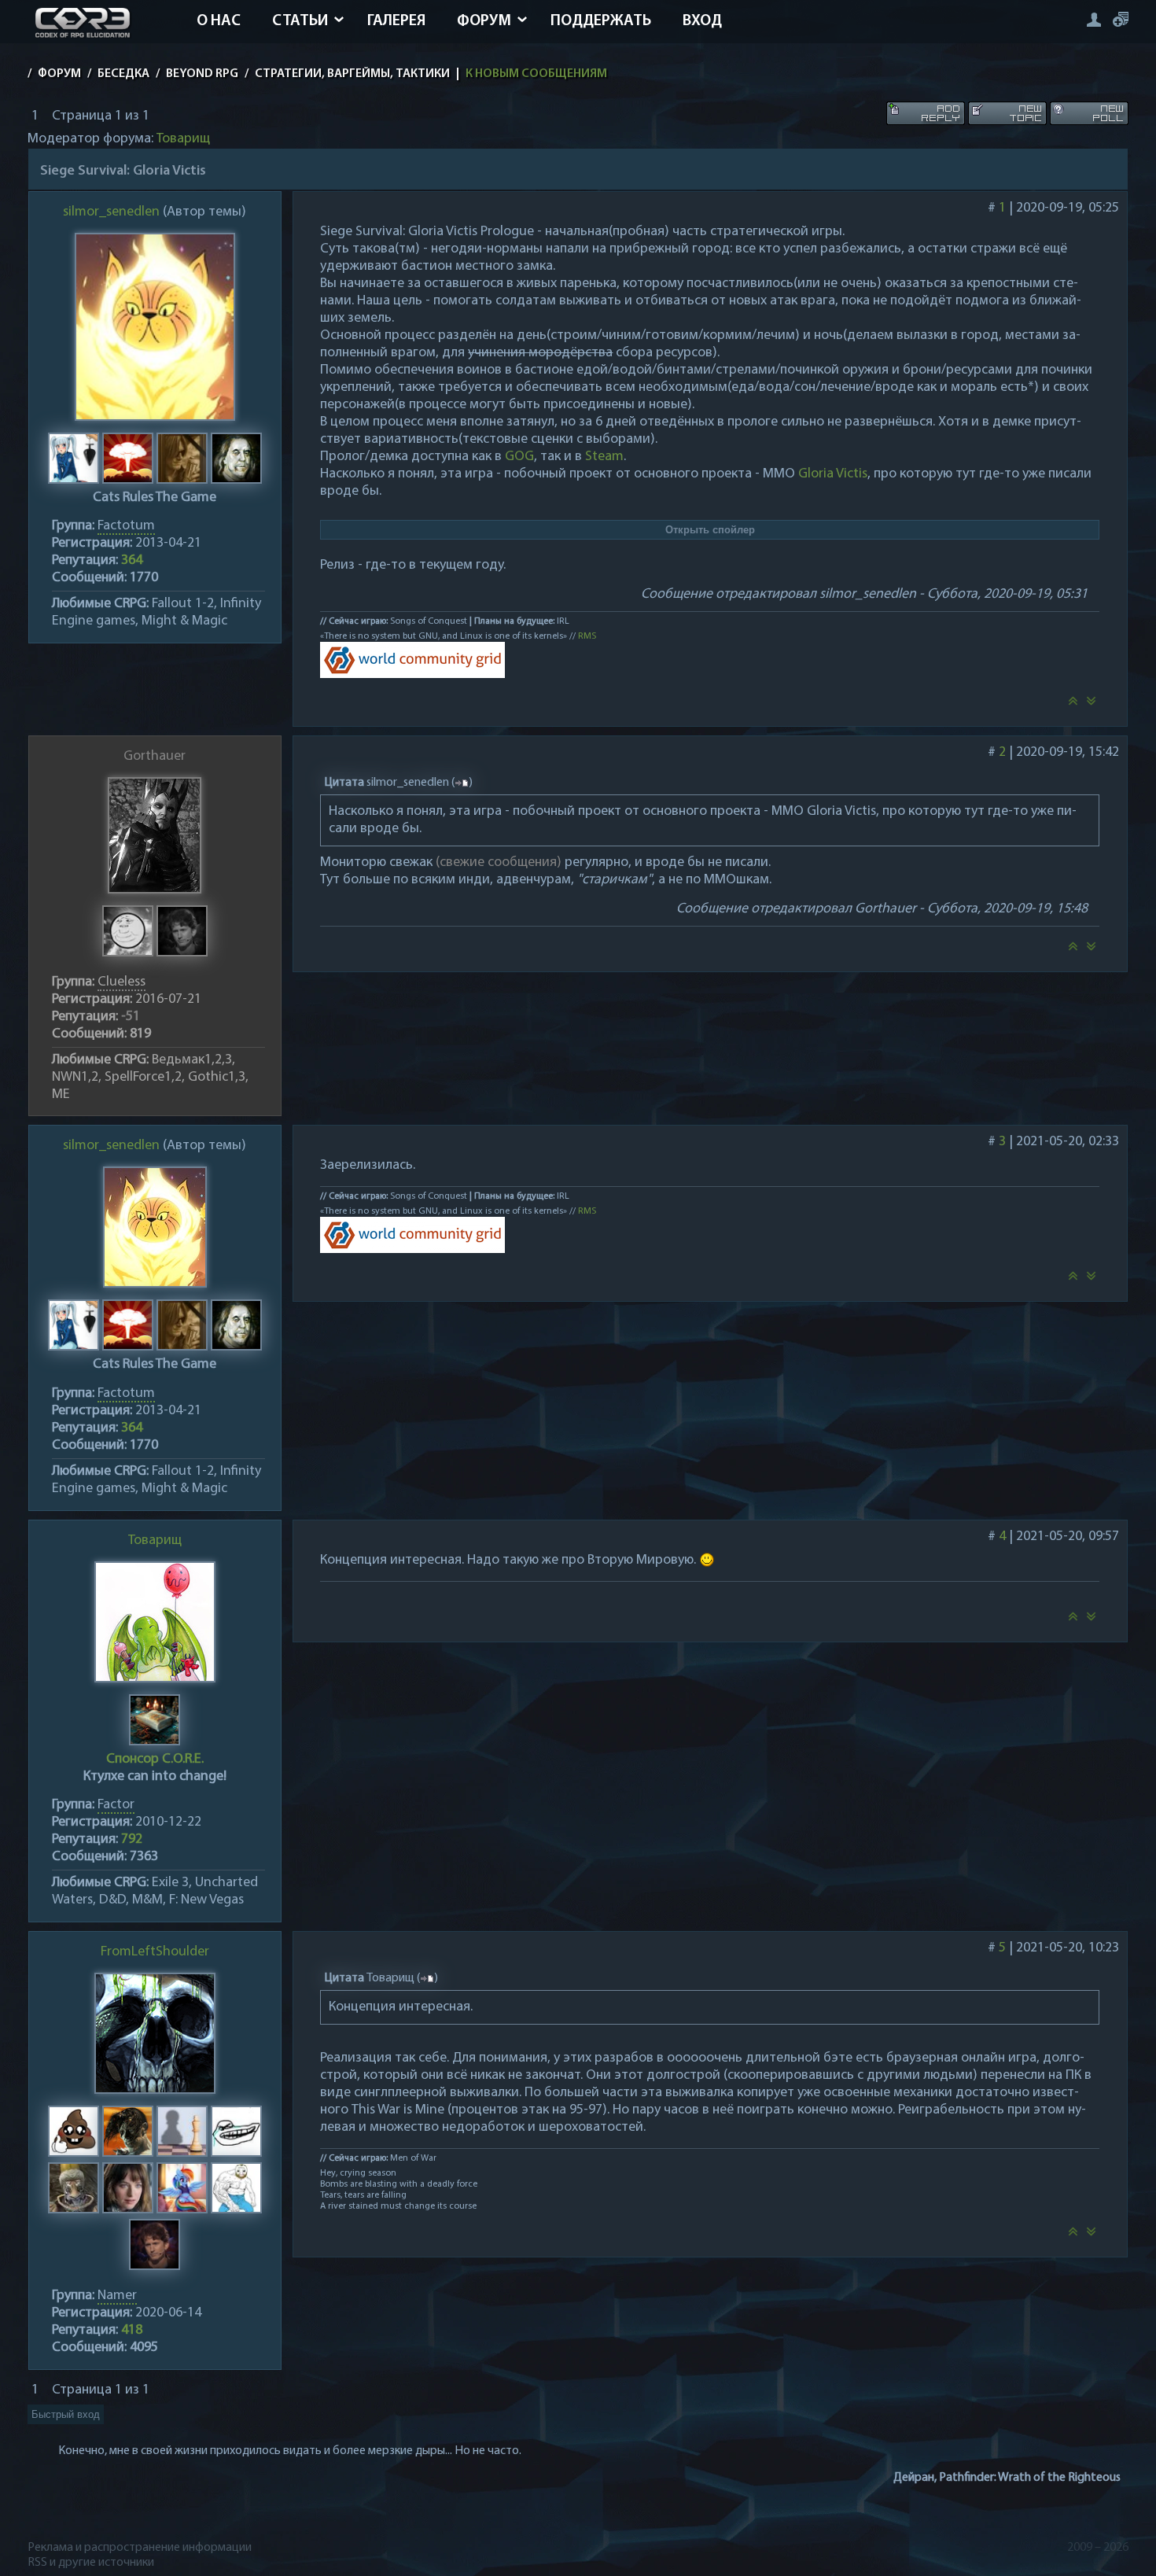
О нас (219, 21)
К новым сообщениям (536, 74)
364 (132, 561)
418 (132, 2331)
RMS (587, 636)
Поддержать (601, 21)
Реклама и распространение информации (140, 2548)
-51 (131, 1017)
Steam (604, 457)
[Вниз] (1092, 706)
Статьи (300, 21)
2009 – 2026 (1098, 2548)
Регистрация (1121, 19)
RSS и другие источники (91, 2563)
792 (132, 1840)
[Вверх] (1073, 706)
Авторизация (1093, 19)
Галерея (396, 21)
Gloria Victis (833, 474)
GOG (519, 457)
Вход (702, 21)
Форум (484, 21)
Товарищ (183, 139)
